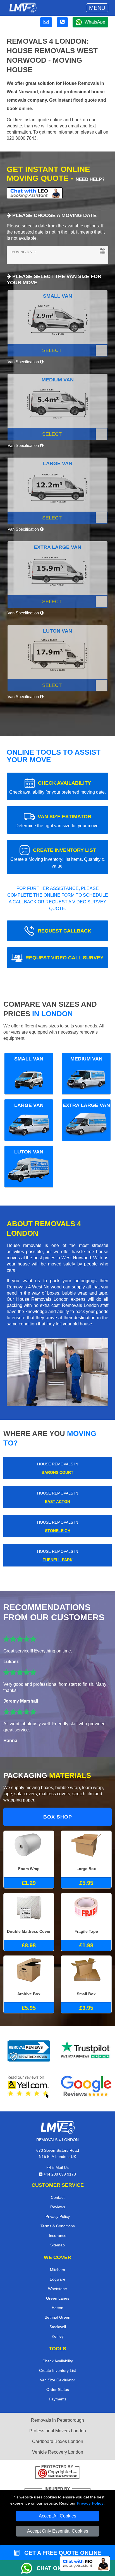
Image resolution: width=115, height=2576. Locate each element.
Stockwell (58, 2327)
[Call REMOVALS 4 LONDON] (62, 22)
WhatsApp (95, 22)
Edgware (57, 2279)
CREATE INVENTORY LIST (57, 858)
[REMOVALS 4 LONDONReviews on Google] (86, 2087)
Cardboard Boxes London (58, 2441)
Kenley (58, 2336)
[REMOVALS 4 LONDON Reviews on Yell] (29, 2087)
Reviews (58, 2207)
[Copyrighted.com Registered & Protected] (57, 2473)
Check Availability (58, 2361)
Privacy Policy (90, 2503)
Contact (58, 2197)
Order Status (58, 2389)
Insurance (58, 2235)
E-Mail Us (60, 2167)
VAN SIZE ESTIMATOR (57, 821)
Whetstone (57, 2289)
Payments (58, 2399)
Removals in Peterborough (57, 2420)
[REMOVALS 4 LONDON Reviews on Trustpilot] (86, 2051)
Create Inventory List (57, 2370)
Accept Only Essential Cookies (58, 2531)
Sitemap (57, 2245)
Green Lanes (58, 2298)
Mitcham (57, 2270)
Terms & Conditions (58, 2226)
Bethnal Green (57, 2317)
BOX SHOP (58, 1817)
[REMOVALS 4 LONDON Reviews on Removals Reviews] (29, 2051)
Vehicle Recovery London (58, 2452)
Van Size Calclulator (57, 2380)
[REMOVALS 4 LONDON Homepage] (23, 8)
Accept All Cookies (57, 2516)
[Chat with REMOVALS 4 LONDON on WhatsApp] (29, 2568)
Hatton (57, 2308)
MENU (97, 8)
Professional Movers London (58, 2431)
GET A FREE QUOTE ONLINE (62, 2553)
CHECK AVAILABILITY (57, 787)
